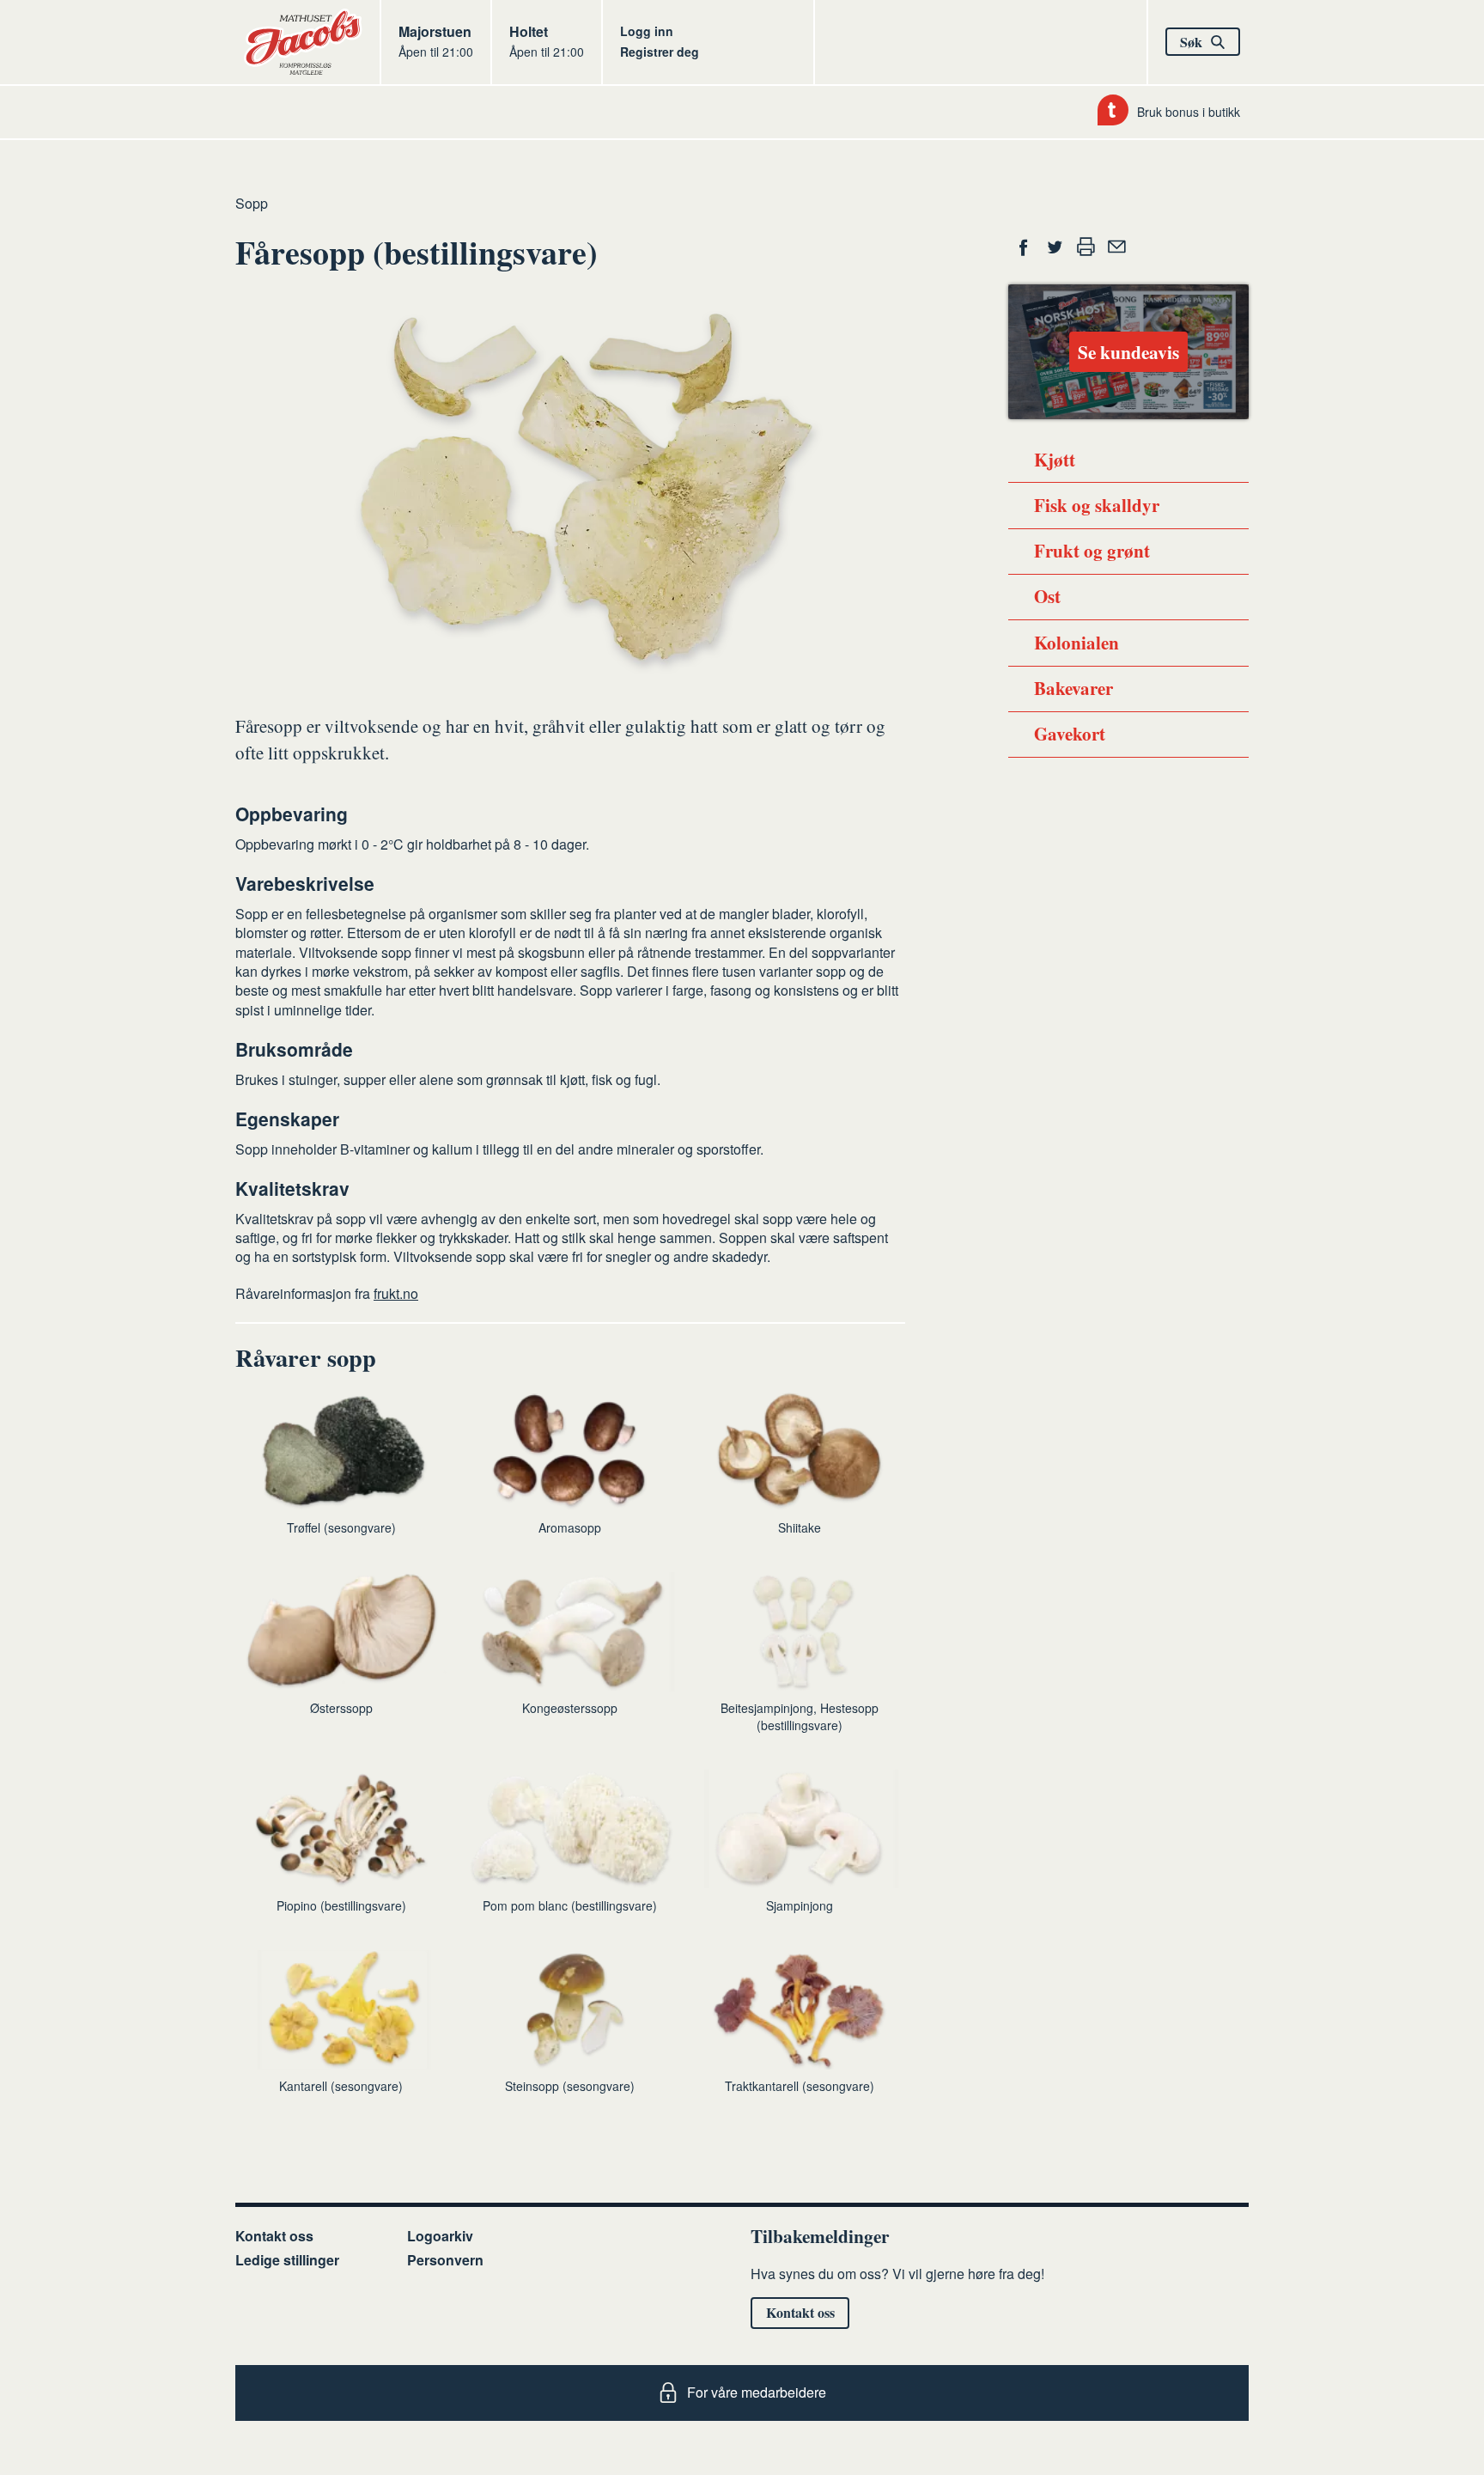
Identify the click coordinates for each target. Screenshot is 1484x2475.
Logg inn (647, 31)
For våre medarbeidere (757, 2392)
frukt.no (396, 1293)
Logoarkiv (440, 2236)
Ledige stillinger (287, 2260)
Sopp (252, 203)
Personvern (445, 2260)
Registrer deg (660, 52)
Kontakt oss (274, 2236)
